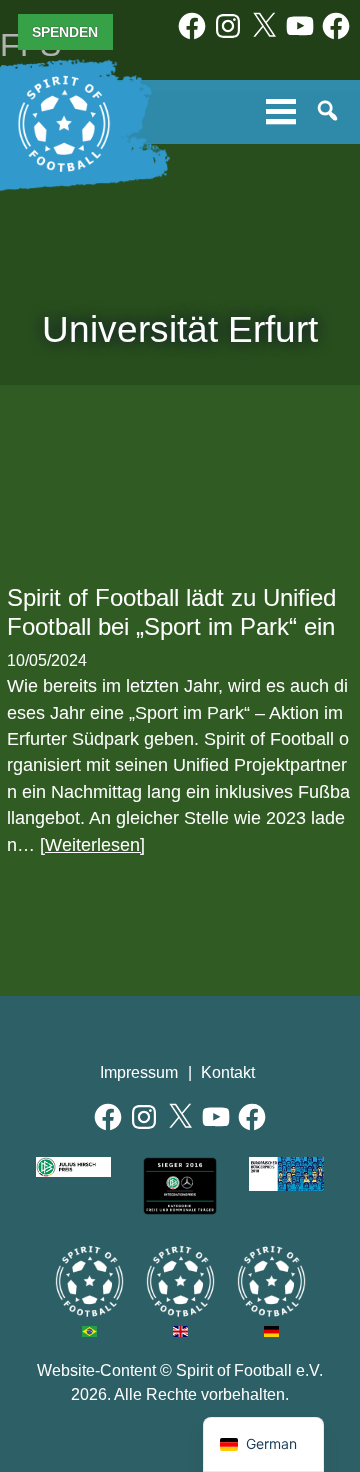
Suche (329, 112)
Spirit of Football (180, 1281)
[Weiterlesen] (92, 845)
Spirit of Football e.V (271, 1281)
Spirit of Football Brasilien (89, 1281)
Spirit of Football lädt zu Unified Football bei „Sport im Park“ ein (171, 612)
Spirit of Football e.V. (64, 124)
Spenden (65, 32)
